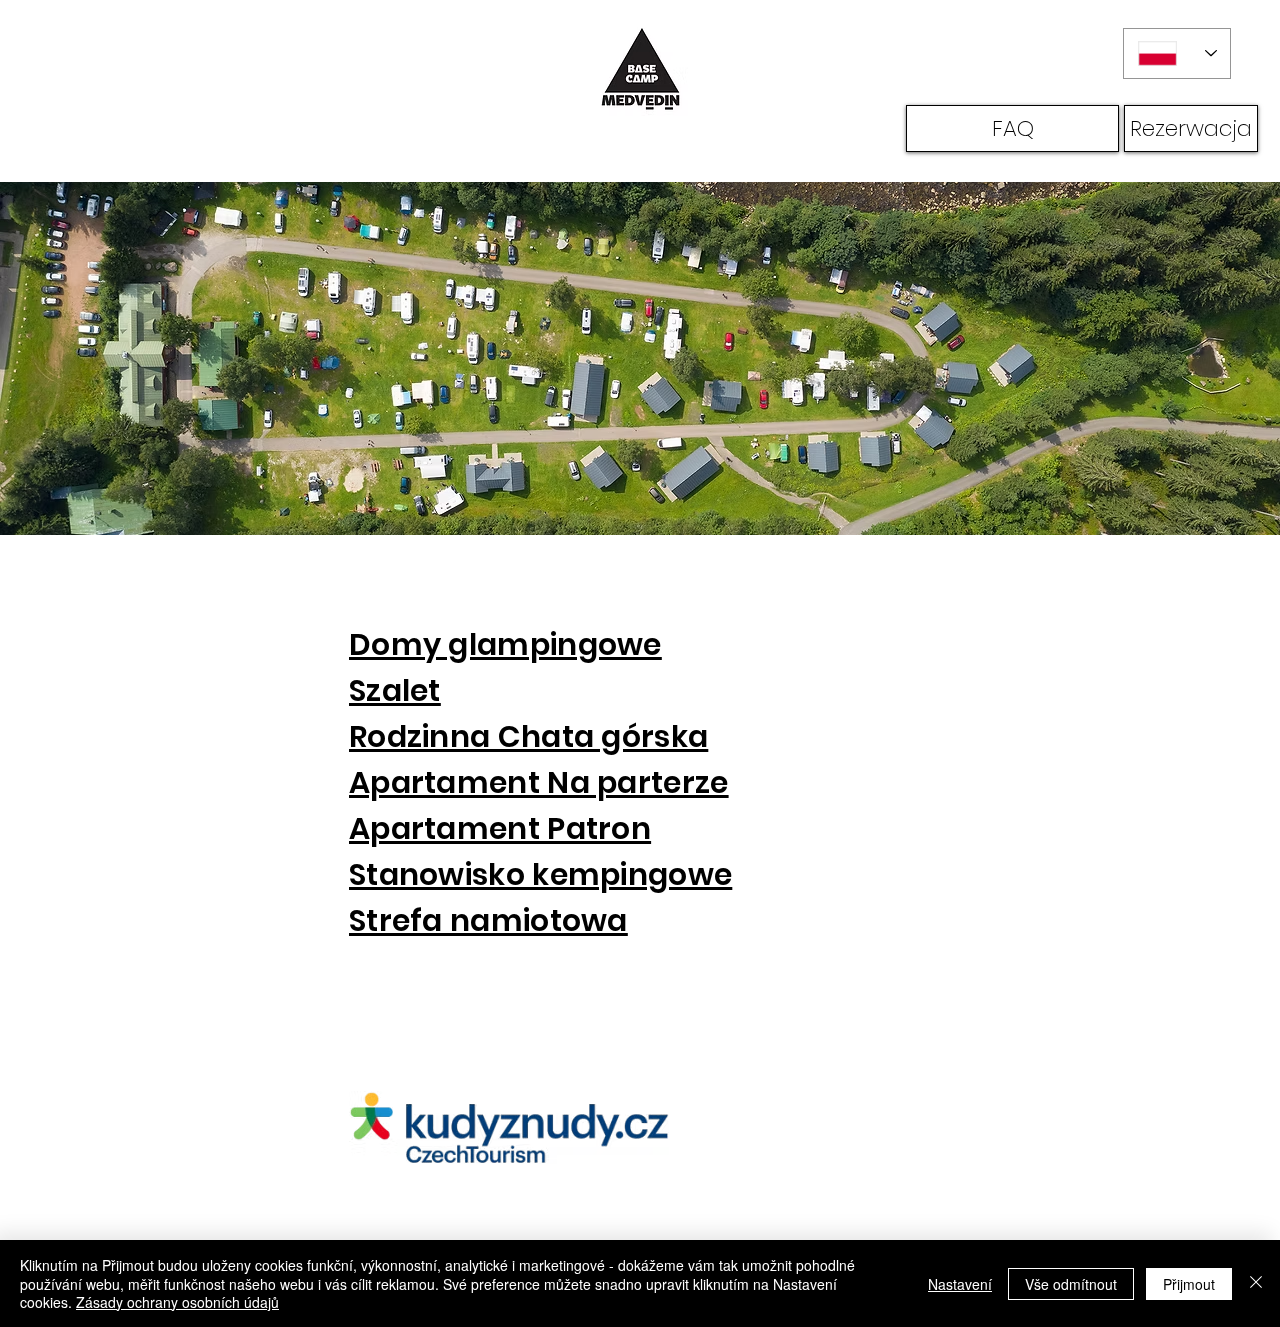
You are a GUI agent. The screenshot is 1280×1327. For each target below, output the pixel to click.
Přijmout (1189, 1284)
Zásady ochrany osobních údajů (177, 1302)
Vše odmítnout (1071, 1284)
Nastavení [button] (960, 1284)
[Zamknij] (1256, 1283)
